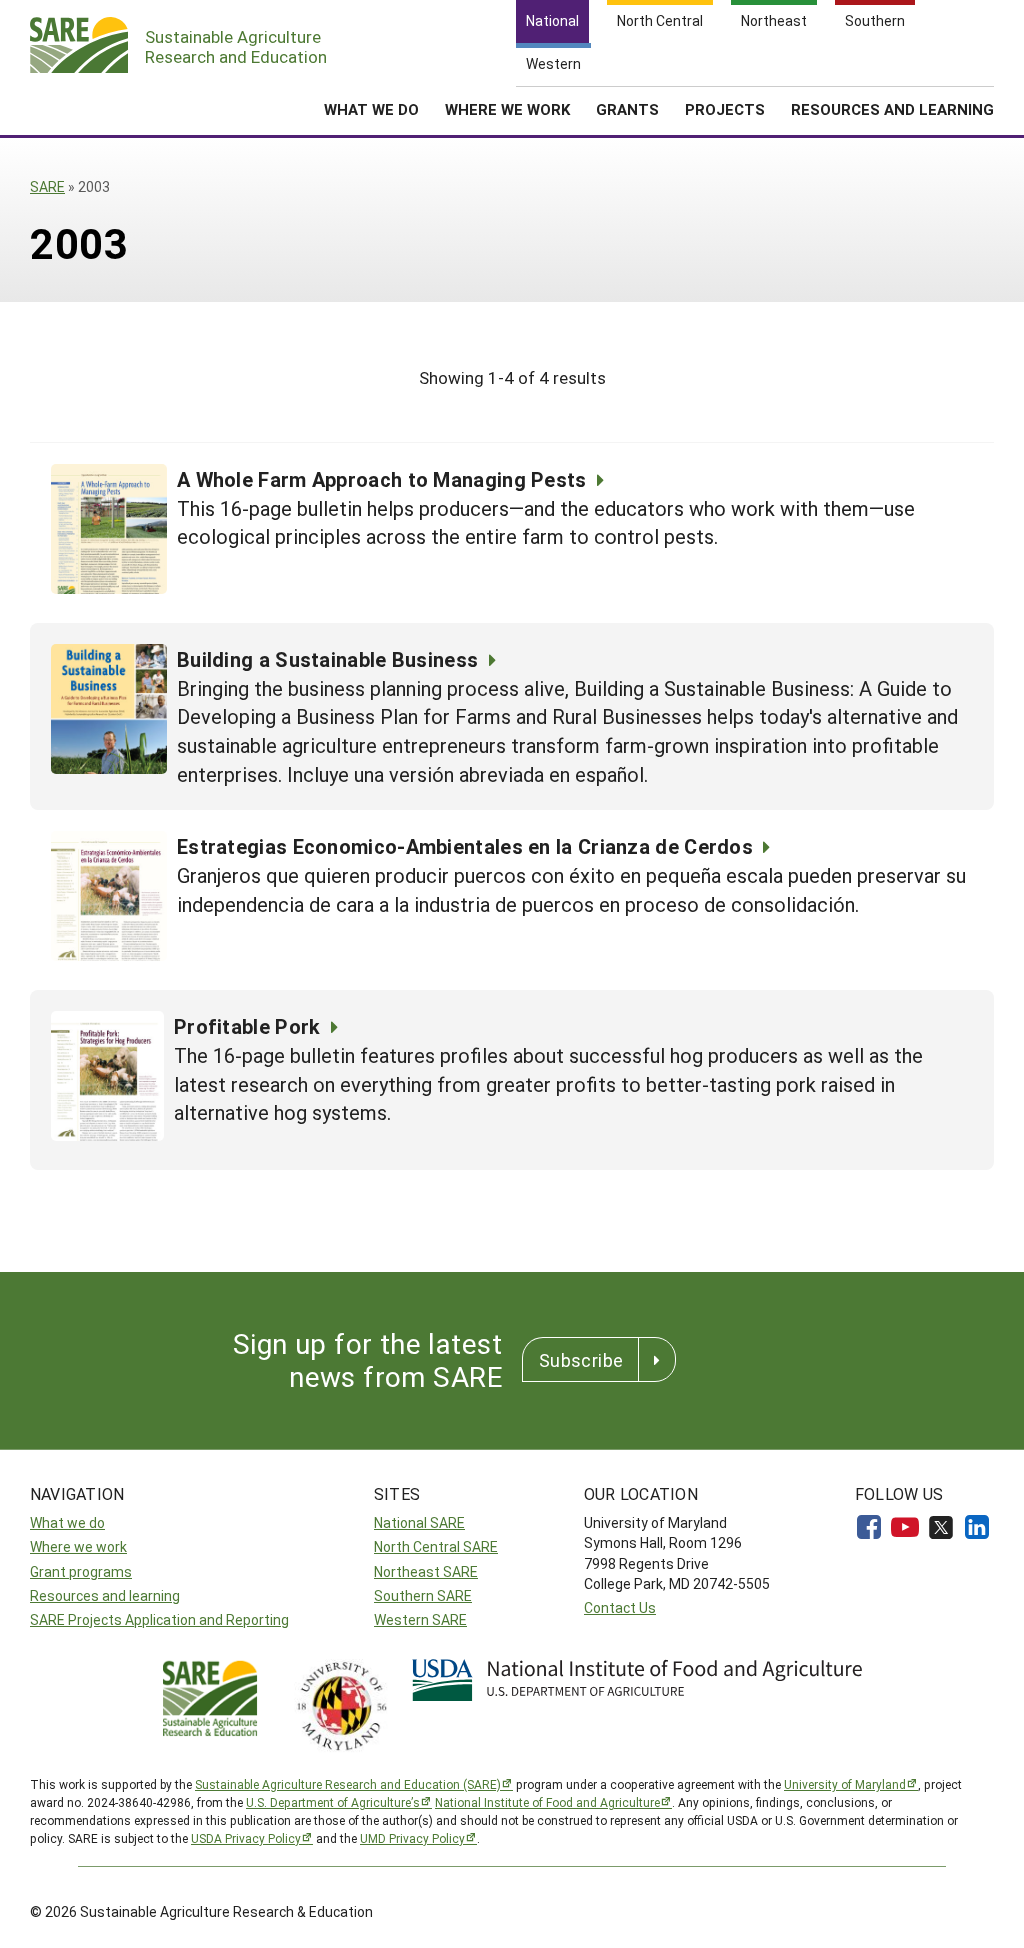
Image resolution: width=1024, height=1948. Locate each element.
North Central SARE (436, 1546)
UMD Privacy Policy (412, 1838)
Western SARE (420, 1619)
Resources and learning (105, 1595)
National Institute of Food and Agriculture (547, 1802)
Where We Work (507, 109)
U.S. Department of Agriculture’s (333, 1802)
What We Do (371, 109)
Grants (627, 109)
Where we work (78, 1546)
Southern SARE (423, 1595)
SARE (47, 186)
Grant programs (81, 1571)
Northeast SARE (426, 1571)
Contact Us (620, 1607)
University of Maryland (845, 1784)
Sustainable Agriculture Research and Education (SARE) (348, 1784)
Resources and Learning (892, 109)
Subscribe (581, 1360)
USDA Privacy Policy (246, 1838)
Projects (725, 109)
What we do (67, 1522)
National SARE (419, 1522)
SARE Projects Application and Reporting (159, 1619)
